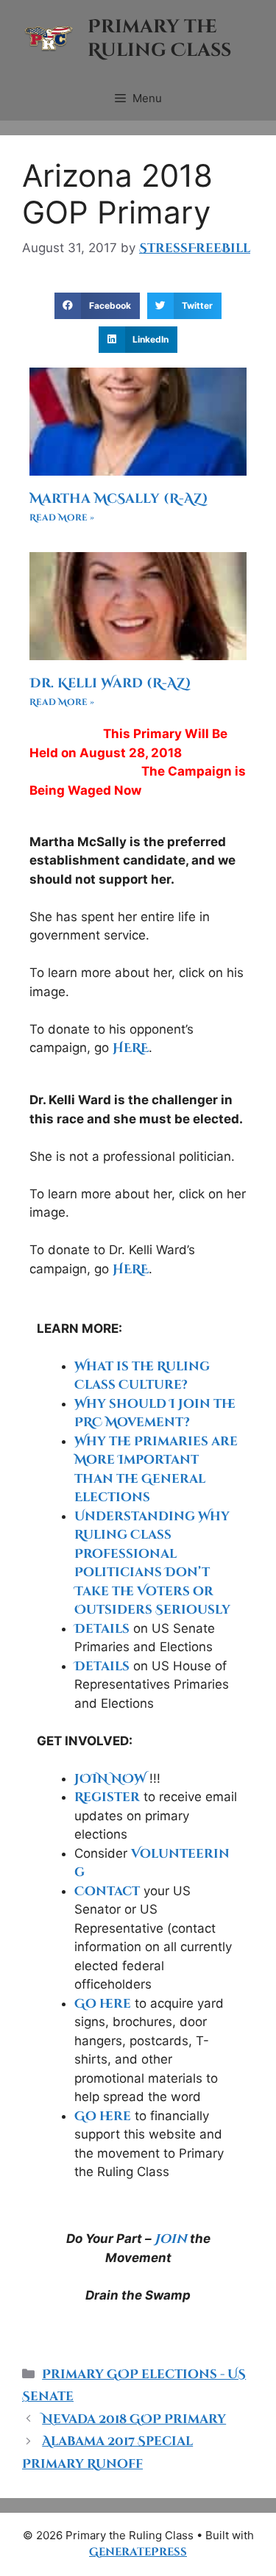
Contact (107, 1891)
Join (171, 2239)
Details (102, 1629)
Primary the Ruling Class (159, 39)
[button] (97, 306)
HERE (131, 1048)
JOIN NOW (110, 1779)
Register (107, 1797)
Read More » (62, 518)
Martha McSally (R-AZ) (119, 499)
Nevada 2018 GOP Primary (134, 2419)
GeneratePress (138, 2552)
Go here (103, 2004)
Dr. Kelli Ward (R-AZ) (110, 683)
